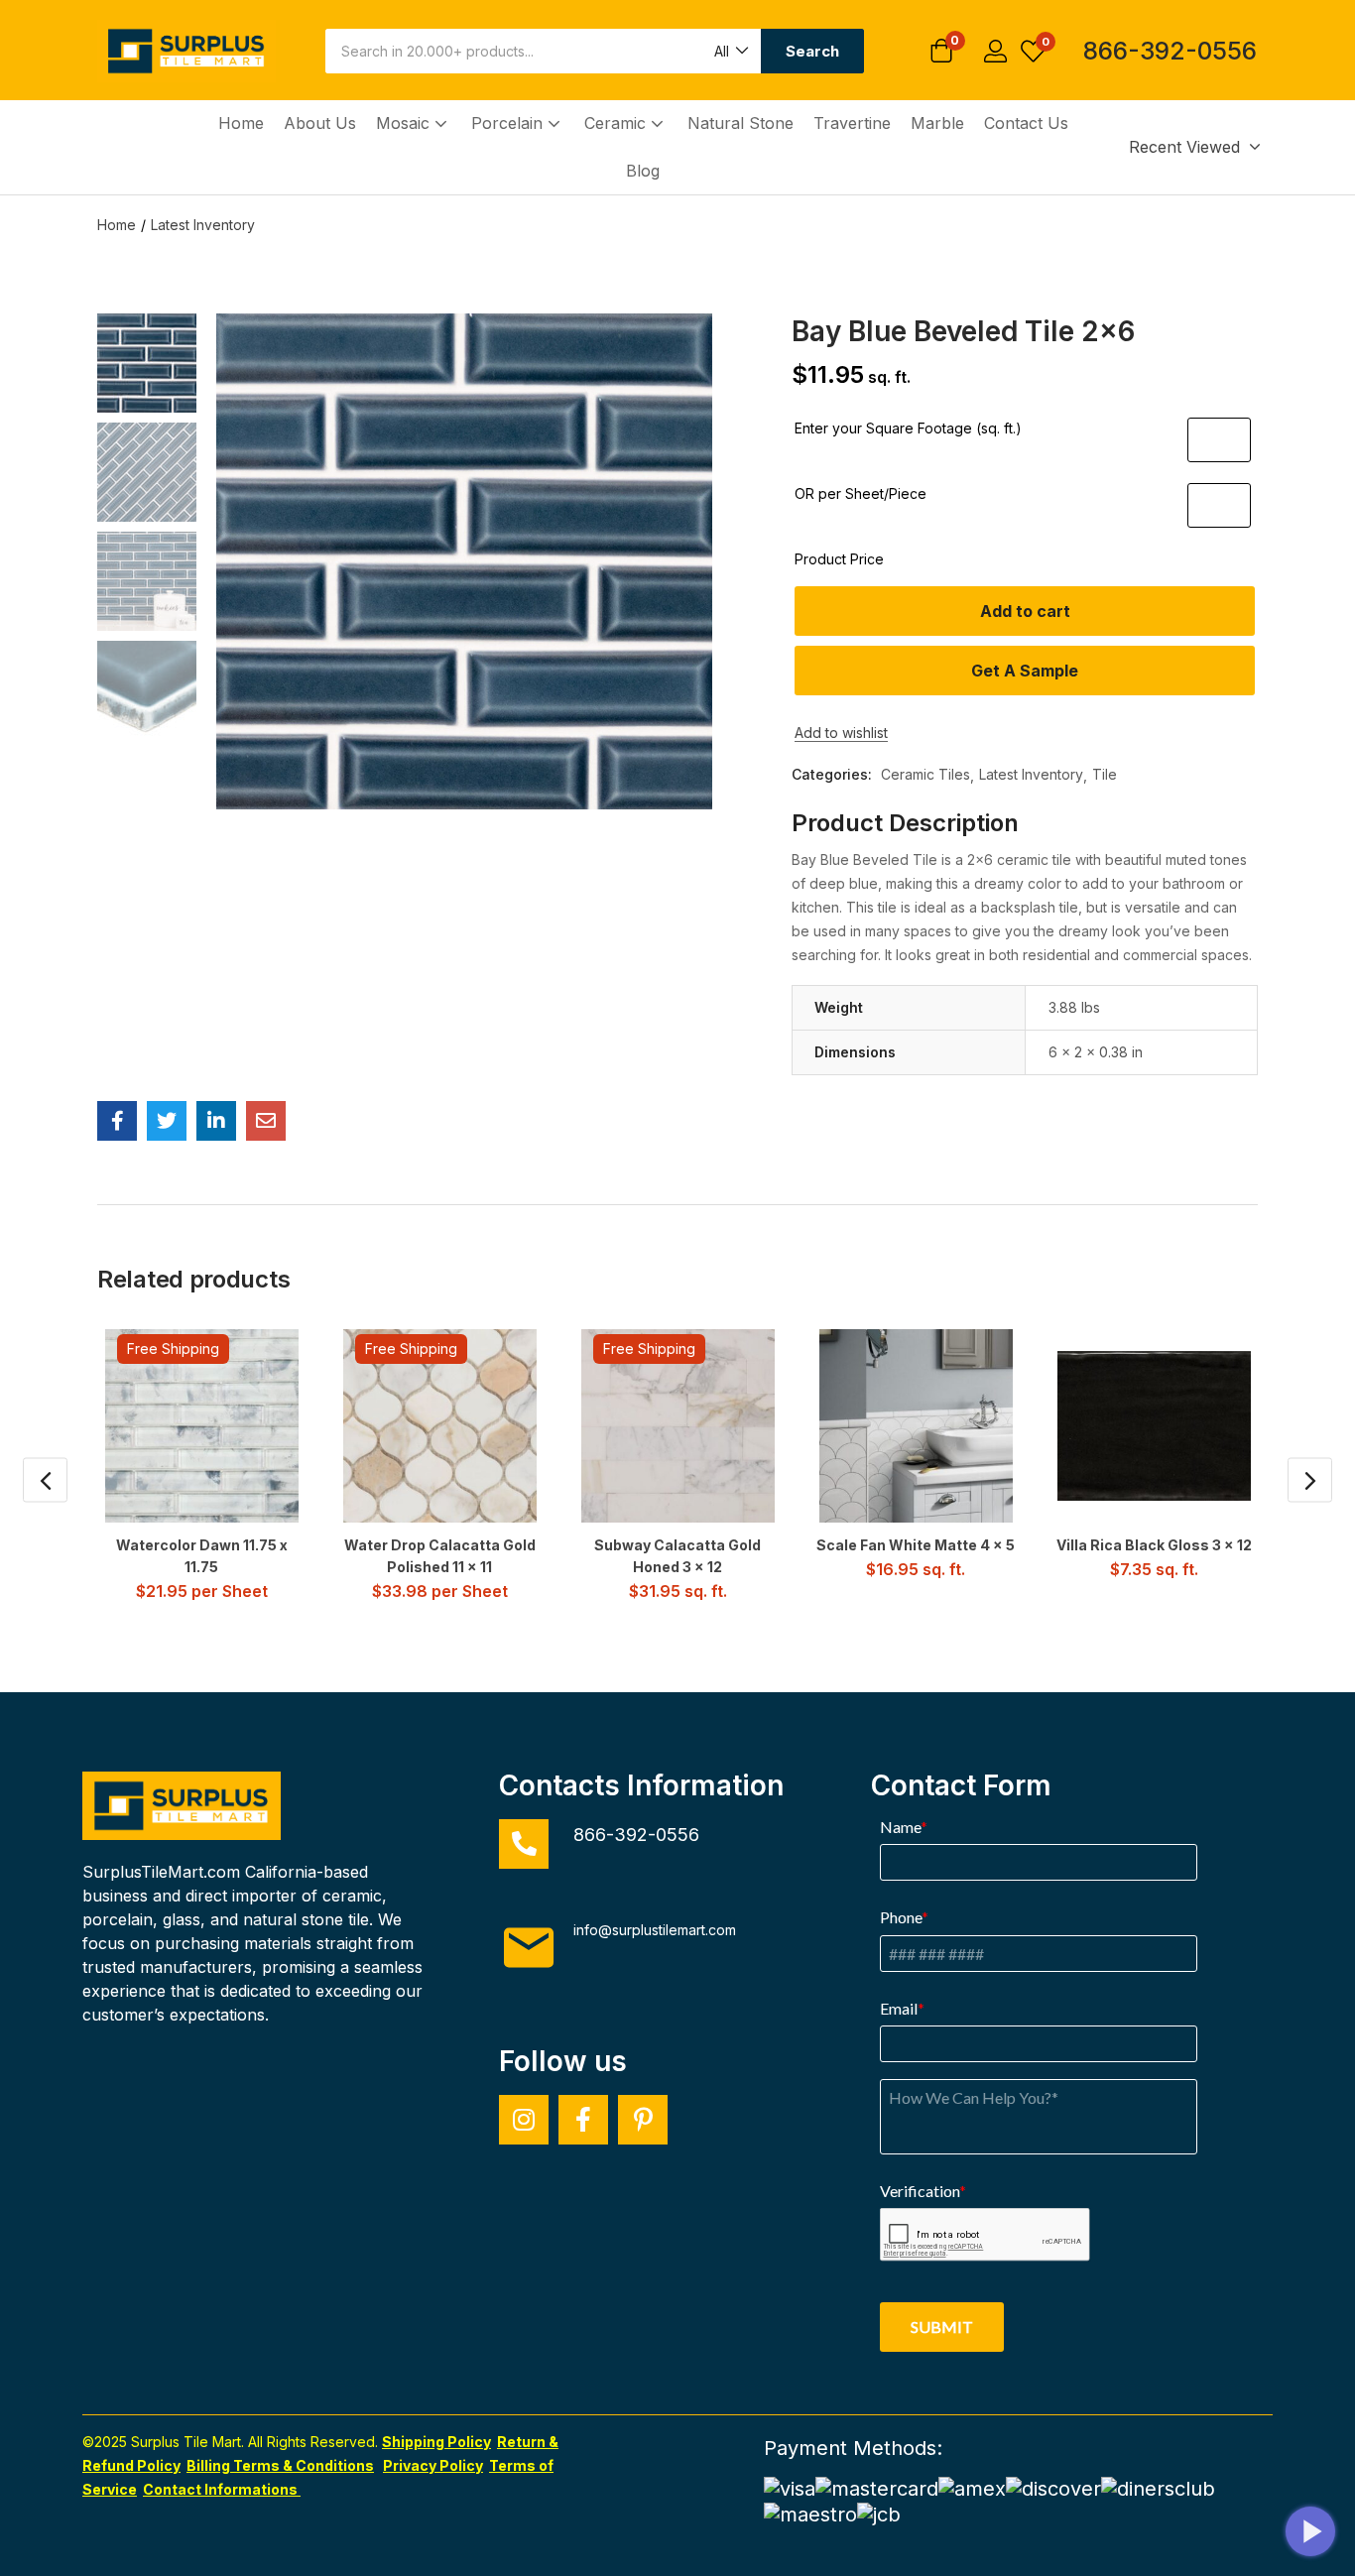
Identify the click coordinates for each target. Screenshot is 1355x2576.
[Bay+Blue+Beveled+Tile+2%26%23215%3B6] (167, 1121)
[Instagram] (524, 2120)
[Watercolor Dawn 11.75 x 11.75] (202, 1426)
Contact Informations (222, 2489)
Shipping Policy (436, 2442)
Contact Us (1026, 123)
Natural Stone (740, 123)
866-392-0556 (1170, 51)
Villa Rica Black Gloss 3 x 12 (1154, 1545)
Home (241, 123)
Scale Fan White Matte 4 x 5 (916, 1545)
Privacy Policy (433, 2465)
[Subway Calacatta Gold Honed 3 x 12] (678, 1426)
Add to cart (1025, 611)
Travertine (852, 123)
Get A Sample (1025, 671)
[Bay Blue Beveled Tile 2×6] (117, 1121)
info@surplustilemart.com (655, 1930)
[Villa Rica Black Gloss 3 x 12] (1154, 1426)
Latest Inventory (203, 225)
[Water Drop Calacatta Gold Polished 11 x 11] (440, 1426)
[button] (730, 51)
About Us (320, 123)
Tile (1105, 774)
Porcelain (509, 123)
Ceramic (617, 123)
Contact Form (961, 1785)
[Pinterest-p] (643, 2120)
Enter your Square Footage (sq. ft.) (908, 428)
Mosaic (405, 123)
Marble (937, 123)
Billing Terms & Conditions (280, 2465)
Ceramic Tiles (925, 774)
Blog (643, 171)
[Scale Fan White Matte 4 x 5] (916, 1426)
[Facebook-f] (583, 2120)
